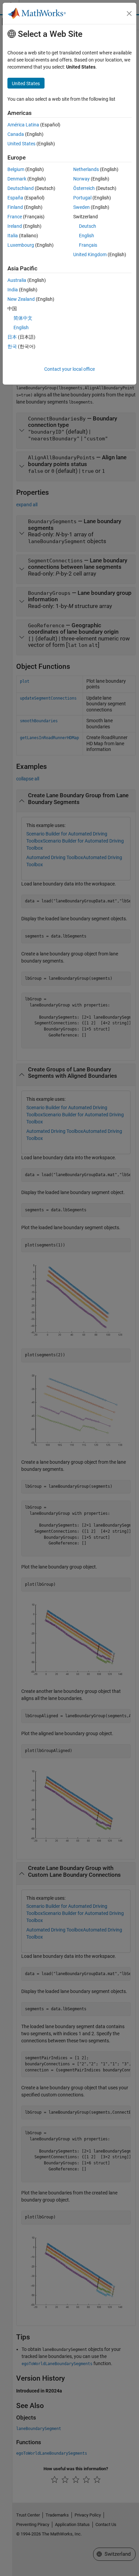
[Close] (129, 14)
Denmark (17, 179)
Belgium (16, 169)
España (15, 198)
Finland (15, 207)
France (15, 217)
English (87, 236)
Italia (13, 236)
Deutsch (88, 226)
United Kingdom (90, 254)
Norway (81, 179)
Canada (16, 134)
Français (88, 245)
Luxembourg (21, 245)
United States (21, 144)
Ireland (15, 226)
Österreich (84, 188)
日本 (12, 337)
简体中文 (23, 318)
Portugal (82, 198)
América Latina (23, 125)
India (13, 290)
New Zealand (21, 299)
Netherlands (86, 169)
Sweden (81, 207)
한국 (12, 346)
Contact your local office (69, 369)
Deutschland (21, 188)
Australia (17, 280)
